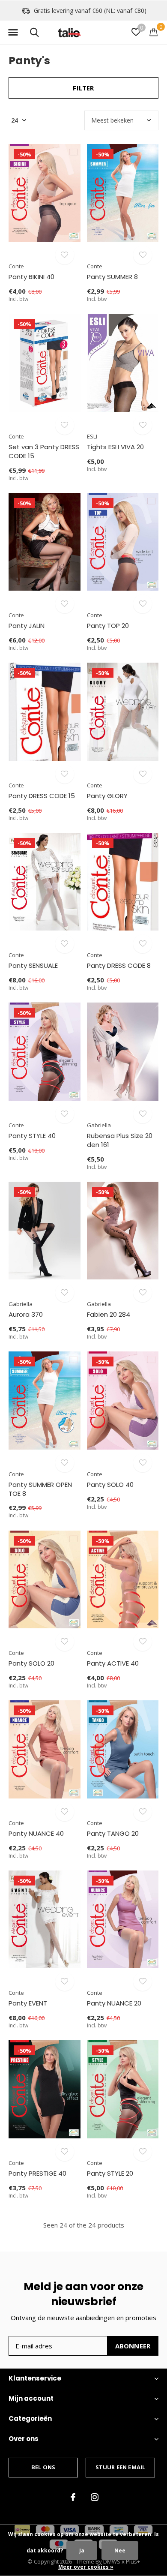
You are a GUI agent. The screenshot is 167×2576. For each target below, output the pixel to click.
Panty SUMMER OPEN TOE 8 (40, 1489)
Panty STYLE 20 (110, 2173)
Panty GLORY (107, 796)
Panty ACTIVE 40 (113, 1663)
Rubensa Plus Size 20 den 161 (120, 1140)
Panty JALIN (27, 626)
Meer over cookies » (86, 2567)
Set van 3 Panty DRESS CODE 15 (44, 451)
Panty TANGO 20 (113, 1833)
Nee (120, 2550)
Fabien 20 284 (109, 1314)
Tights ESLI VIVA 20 (115, 447)
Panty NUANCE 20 (114, 2003)
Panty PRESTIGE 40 (37, 2173)
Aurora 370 (26, 1314)
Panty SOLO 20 (31, 1663)
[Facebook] (73, 2497)
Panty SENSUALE (33, 965)
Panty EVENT (28, 2003)
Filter (83, 88)
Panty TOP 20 (108, 626)
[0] (154, 32)
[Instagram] (95, 2497)
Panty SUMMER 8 (112, 277)
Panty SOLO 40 (110, 1485)
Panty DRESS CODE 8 (119, 965)
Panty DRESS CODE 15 (42, 796)
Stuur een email (121, 2467)
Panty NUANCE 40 (36, 1833)
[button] (13, 33)
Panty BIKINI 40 (31, 277)
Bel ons (43, 2467)
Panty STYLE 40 (32, 1136)
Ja (82, 2550)
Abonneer (133, 2346)
